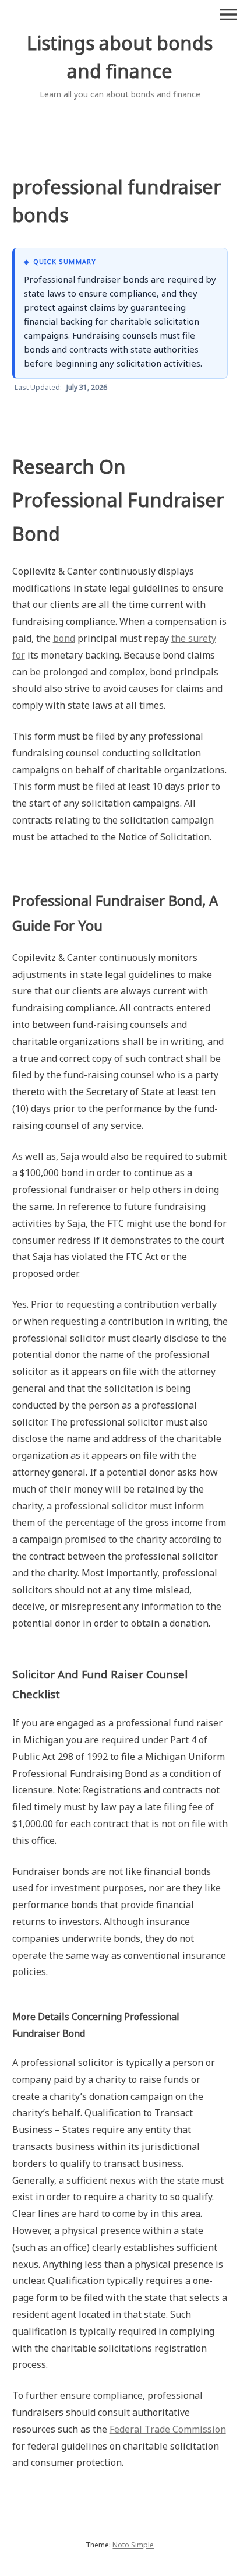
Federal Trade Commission (168, 2429)
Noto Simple (133, 2545)
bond (64, 638)
